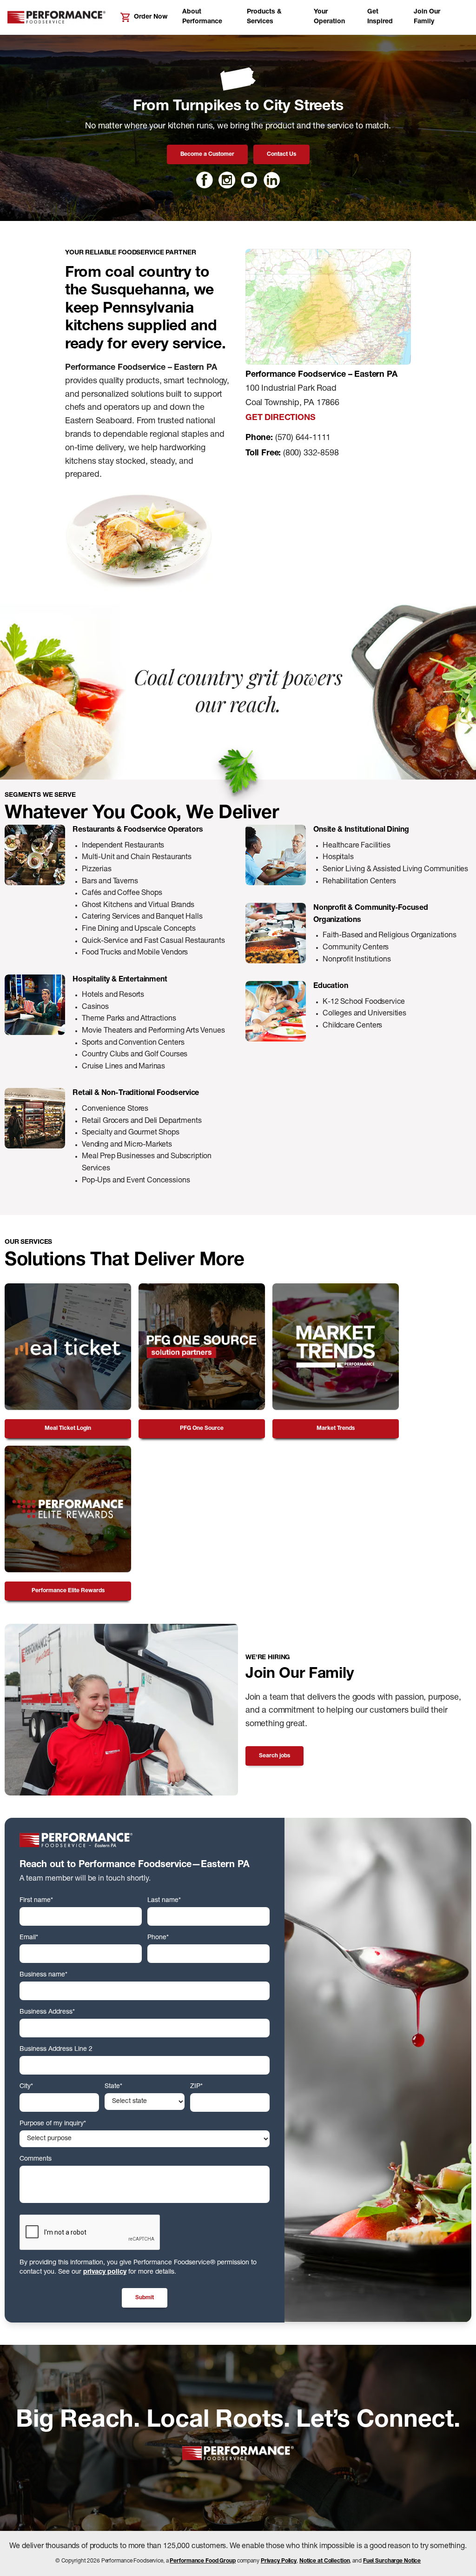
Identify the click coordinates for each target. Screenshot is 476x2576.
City (26, 2087)
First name (36, 1901)
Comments (36, 2159)
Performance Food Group (202, 2561)
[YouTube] (249, 180)
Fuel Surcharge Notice (392, 2561)
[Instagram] (227, 180)
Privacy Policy (279, 2561)
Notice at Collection (325, 2561)
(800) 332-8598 (311, 454)
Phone (158, 1938)
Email (29, 1938)
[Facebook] (205, 180)
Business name (43, 1975)
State (113, 2087)
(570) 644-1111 (303, 438)
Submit (145, 2298)
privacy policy (105, 2272)
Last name (164, 1901)
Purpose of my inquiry (53, 2124)
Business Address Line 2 (56, 2049)
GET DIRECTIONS (280, 418)
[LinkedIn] (271, 180)
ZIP (196, 2087)
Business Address (47, 2012)
